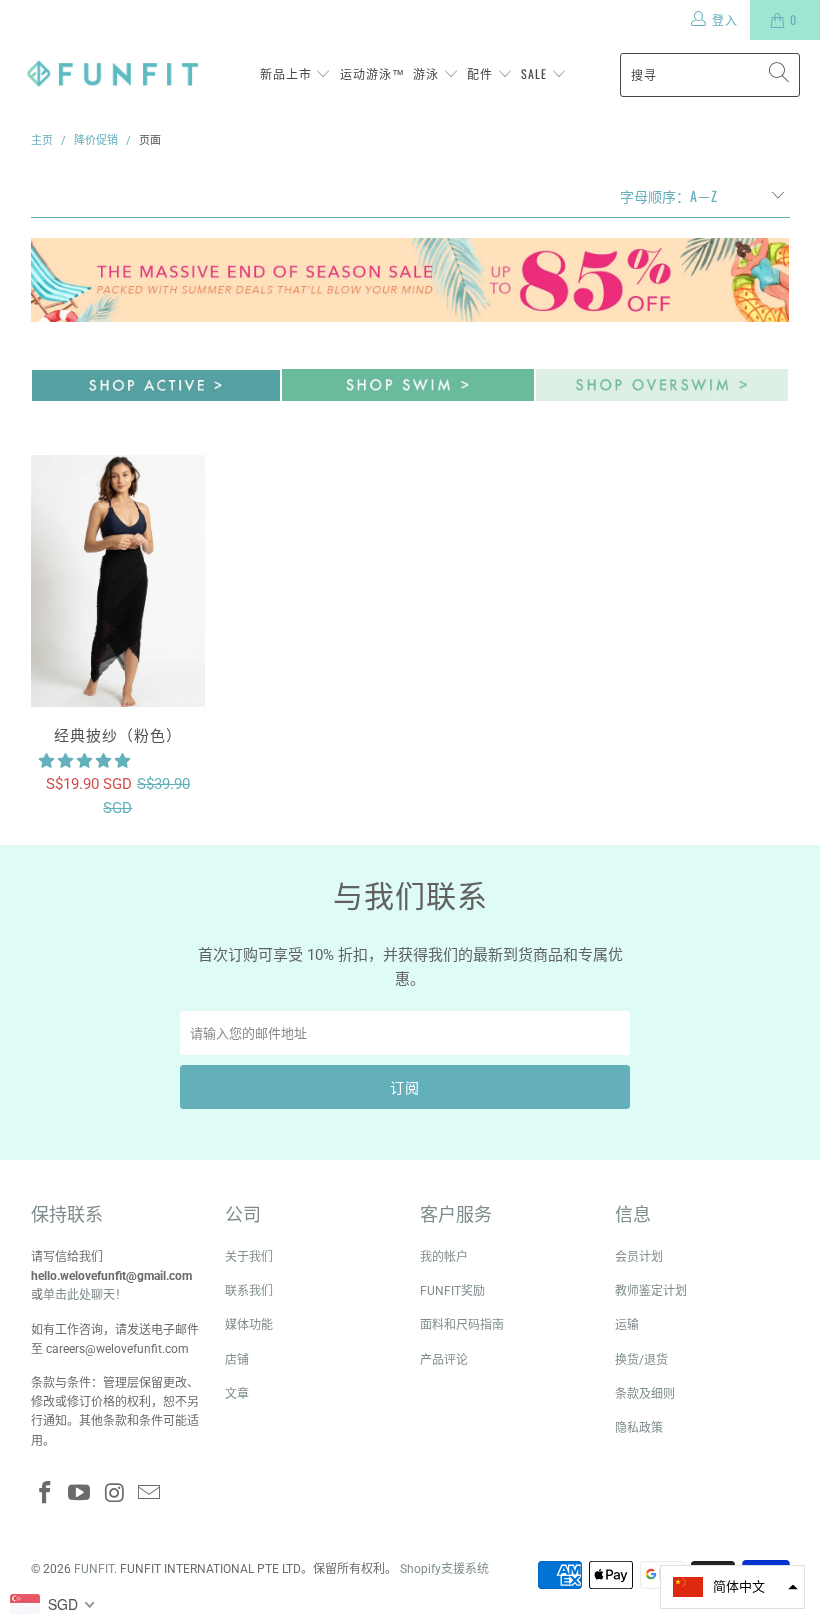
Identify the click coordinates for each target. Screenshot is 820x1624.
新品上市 (288, 73)
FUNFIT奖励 (452, 1291)
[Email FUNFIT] (150, 1494)
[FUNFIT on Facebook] (46, 1494)
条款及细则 (645, 1394)
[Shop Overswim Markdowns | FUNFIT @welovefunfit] (662, 396)
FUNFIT (94, 1569)
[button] (84, 761)
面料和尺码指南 (462, 1325)
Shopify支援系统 (444, 1569)
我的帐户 (444, 1257)
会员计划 (639, 1257)
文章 (237, 1394)
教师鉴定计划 (651, 1291)
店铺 (237, 1360)
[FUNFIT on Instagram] (115, 1494)
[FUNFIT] (112, 74)
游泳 (428, 73)
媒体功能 (249, 1325)
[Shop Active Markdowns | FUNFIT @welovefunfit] (156, 396)
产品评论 (444, 1360)
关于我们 (249, 1257)
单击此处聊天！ (85, 1295)
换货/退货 (641, 1360)
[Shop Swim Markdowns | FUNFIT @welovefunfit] (408, 396)
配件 (482, 73)
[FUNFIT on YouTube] (80, 1494)
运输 (627, 1325)
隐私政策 (639, 1428)
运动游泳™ (372, 73)
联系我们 (249, 1291)
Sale (536, 73)
